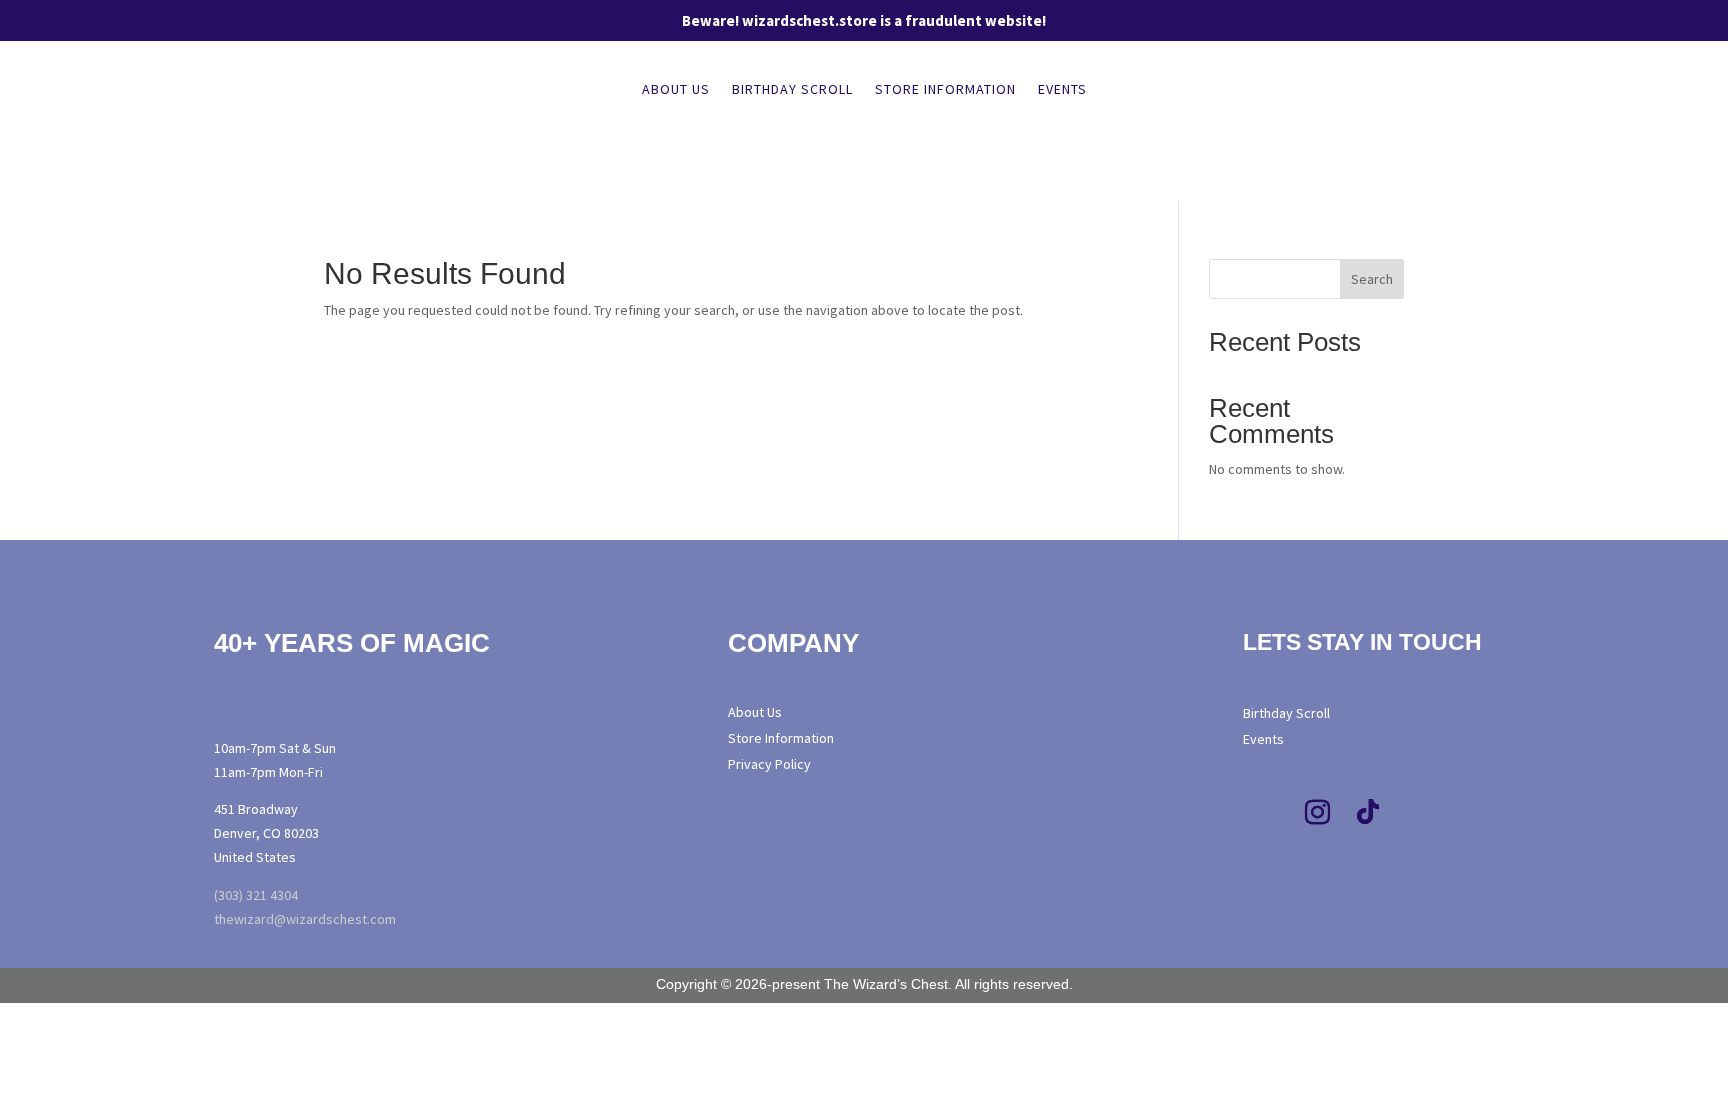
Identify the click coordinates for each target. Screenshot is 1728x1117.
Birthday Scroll (792, 90)
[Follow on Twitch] (1418, 813)
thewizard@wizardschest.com (305, 919)
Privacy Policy (769, 764)
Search (1372, 279)
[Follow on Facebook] (1268, 813)
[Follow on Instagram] (1318, 813)
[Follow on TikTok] (1368, 813)
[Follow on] (1459, 813)
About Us (676, 90)
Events (1062, 90)
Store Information (945, 90)
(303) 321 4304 (256, 895)
